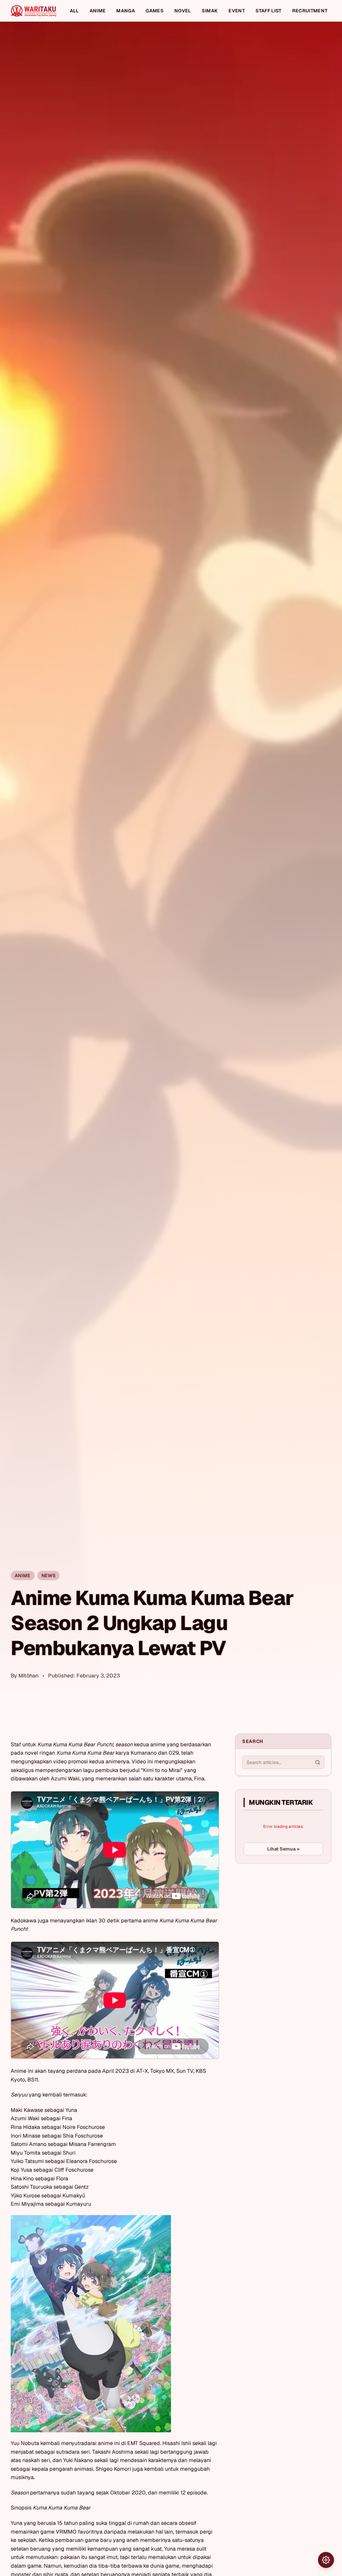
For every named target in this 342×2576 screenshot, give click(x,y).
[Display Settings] (326, 2560)
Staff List (269, 11)
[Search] (318, 1762)
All (74, 11)
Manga (126, 11)
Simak (210, 11)
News (48, 1576)
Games (155, 11)
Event (237, 11)
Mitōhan (28, 1676)
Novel (183, 11)
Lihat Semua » (283, 1849)
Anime (98, 11)
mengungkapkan (31, 1761)
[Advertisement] (285, 1919)
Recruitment (310, 11)
